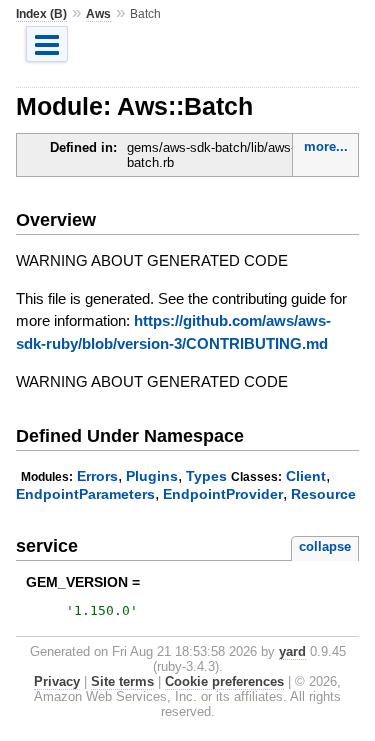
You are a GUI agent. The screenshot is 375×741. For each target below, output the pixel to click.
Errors (97, 476)
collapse (325, 546)
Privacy (57, 681)
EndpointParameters (85, 494)
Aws (98, 14)
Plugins (152, 476)
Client (306, 476)
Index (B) (41, 14)
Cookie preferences (224, 681)
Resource (323, 494)
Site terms (122, 681)
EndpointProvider (223, 494)
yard (292, 651)
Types (206, 476)
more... (326, 146)
